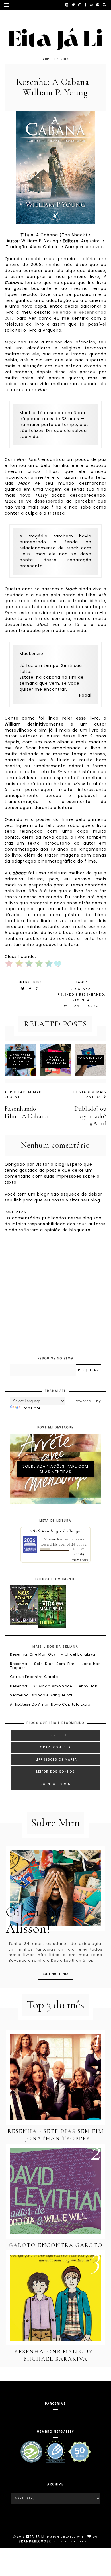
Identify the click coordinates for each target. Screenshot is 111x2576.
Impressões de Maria (55, 1760)
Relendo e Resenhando (81, 995)
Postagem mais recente (24, 1094)
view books (80, 1560)
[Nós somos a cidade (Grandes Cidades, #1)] (24, 1624)
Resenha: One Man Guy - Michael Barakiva (53, 1654)
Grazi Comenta (55, 1747)
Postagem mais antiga (90, 1094)
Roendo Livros (55, 1784)
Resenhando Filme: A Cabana (26, 1112)
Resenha (81, 1000)
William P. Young (82, 1006)
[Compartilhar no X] (23, 989)
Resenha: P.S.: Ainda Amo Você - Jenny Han (54, 1686)
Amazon (95, 247)
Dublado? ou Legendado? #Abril (90, 1116)
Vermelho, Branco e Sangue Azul (42, 1695)
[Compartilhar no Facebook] (31, 989)
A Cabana (81, 989)
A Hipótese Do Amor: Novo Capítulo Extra (50, 1704)
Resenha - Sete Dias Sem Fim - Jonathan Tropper (56, 1666)
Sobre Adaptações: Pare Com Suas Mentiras (55, 1469)
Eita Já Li (35, 2537)
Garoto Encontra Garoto (34, 1677)
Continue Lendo (56, 1974)
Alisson (50, 1539)
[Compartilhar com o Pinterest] (37, 989)
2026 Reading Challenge (55, 1531)
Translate (31, 1408)
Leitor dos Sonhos (55, 1772)
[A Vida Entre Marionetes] (52, 1627)
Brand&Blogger (35, 2541)
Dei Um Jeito (55, 1735)
